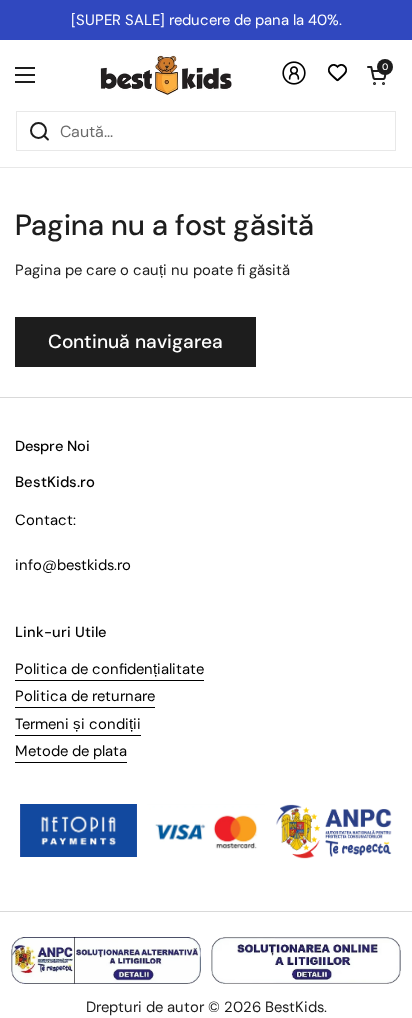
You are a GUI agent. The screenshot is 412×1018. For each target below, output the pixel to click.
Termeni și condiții (78, 724)
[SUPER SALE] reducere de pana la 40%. (206, 20)
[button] (377, 75)
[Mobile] (294, 80)
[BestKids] (181, 75)
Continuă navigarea (135, 341)
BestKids (294, 1007)
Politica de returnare (85, 696)
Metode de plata (71, 751)
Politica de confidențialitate (109, 669)
